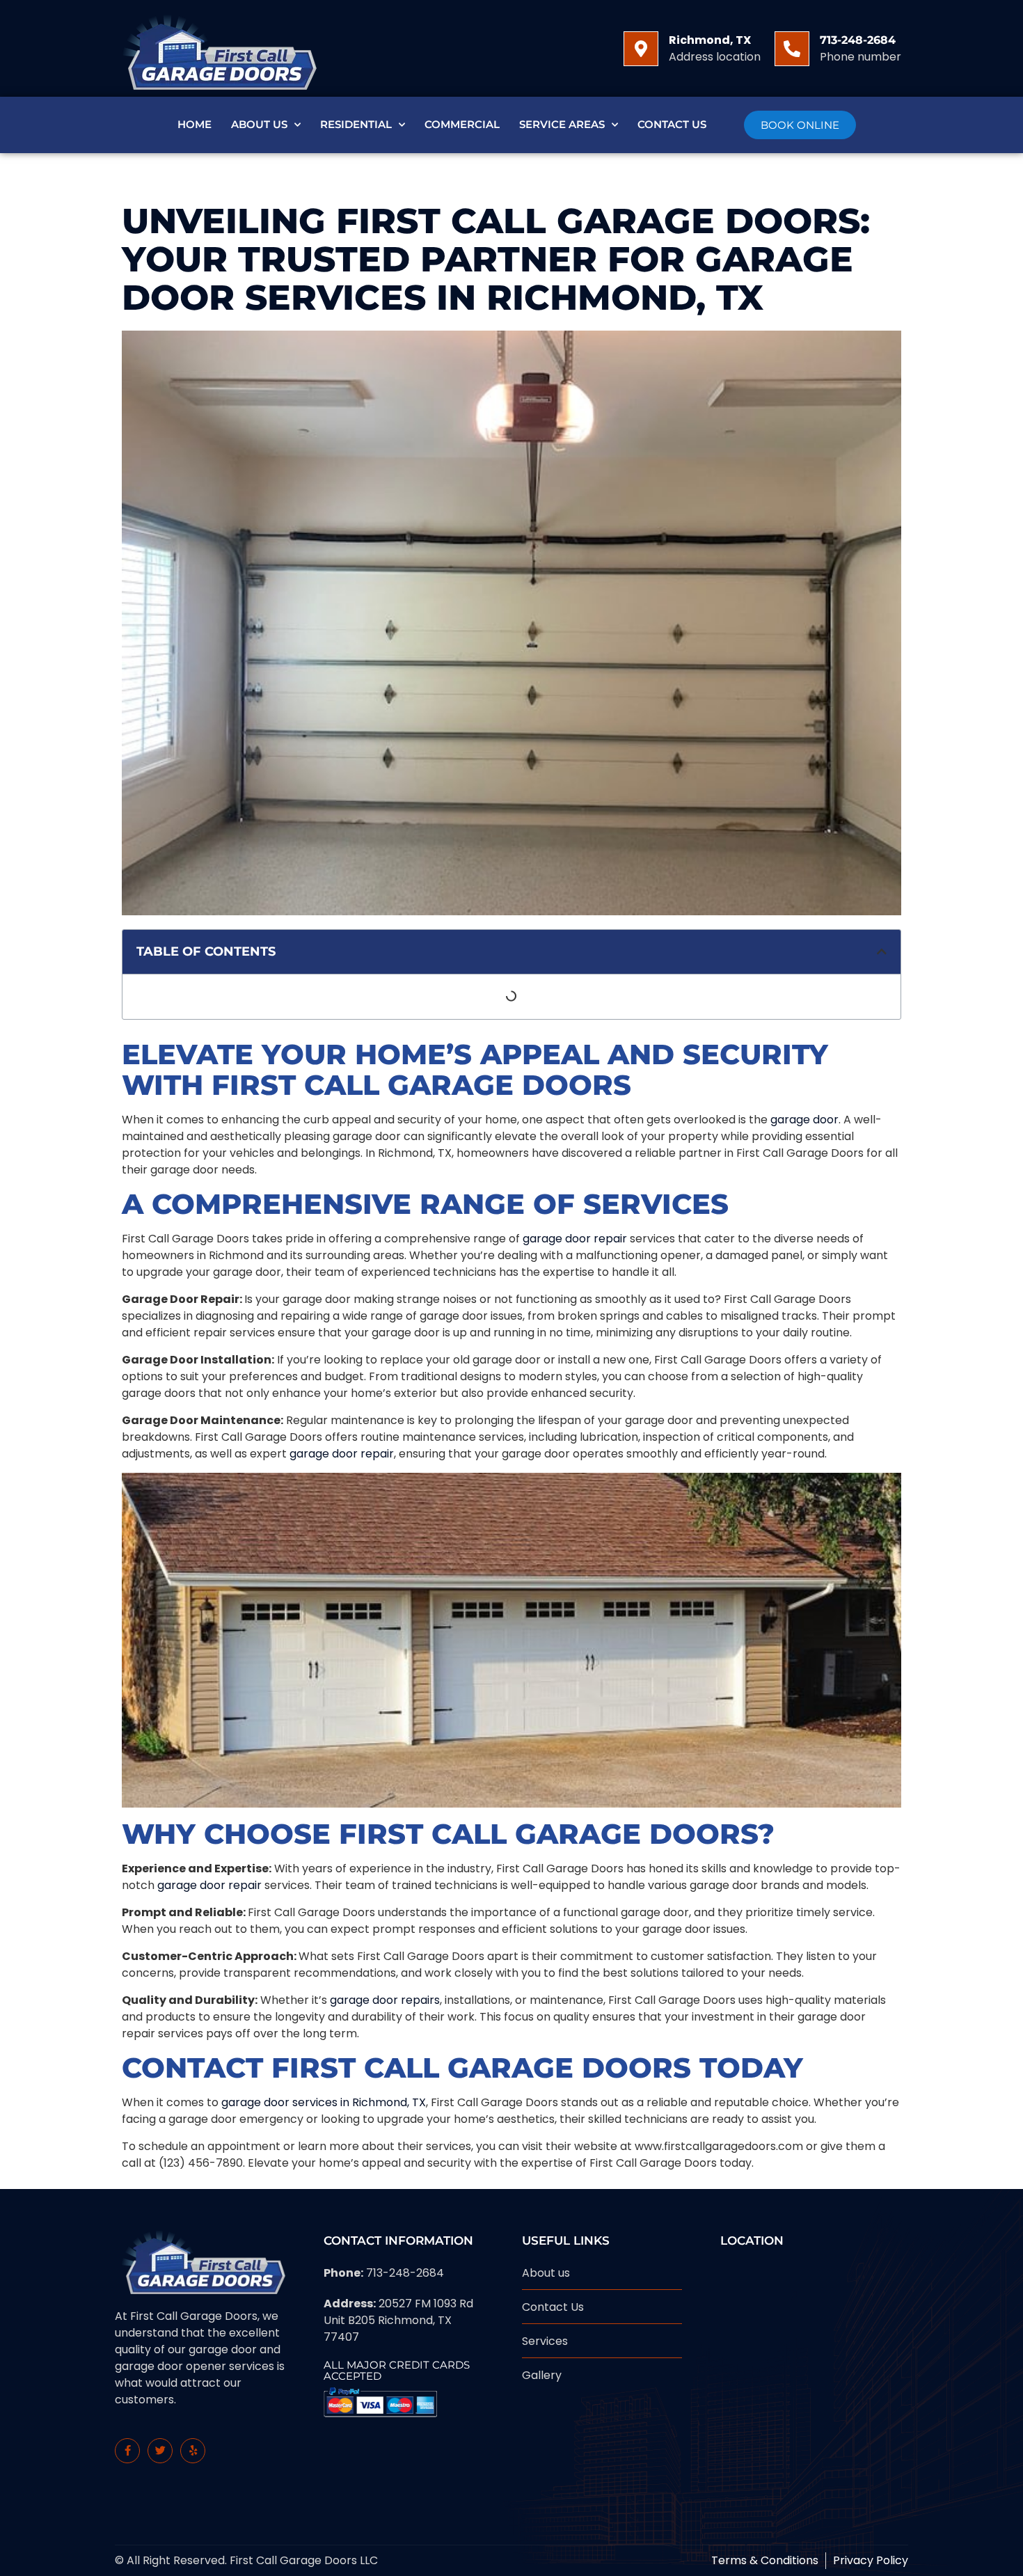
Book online (800, 125)
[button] (882, 951)
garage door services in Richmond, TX (324, 2102)
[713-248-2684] (792, 49)
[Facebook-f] (127, 2451)
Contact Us (672, 124)
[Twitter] (160, 2451)
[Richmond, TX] (641, 49)
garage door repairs (385, 2000)
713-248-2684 (858, 40)
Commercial (462, 124)
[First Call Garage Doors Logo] (216, 48)
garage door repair (575, 1239)
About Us (259, 124)
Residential (356, 124)
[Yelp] (193, 2451)
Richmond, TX (710, 40)
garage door (804, 1120)
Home (195, 124)
